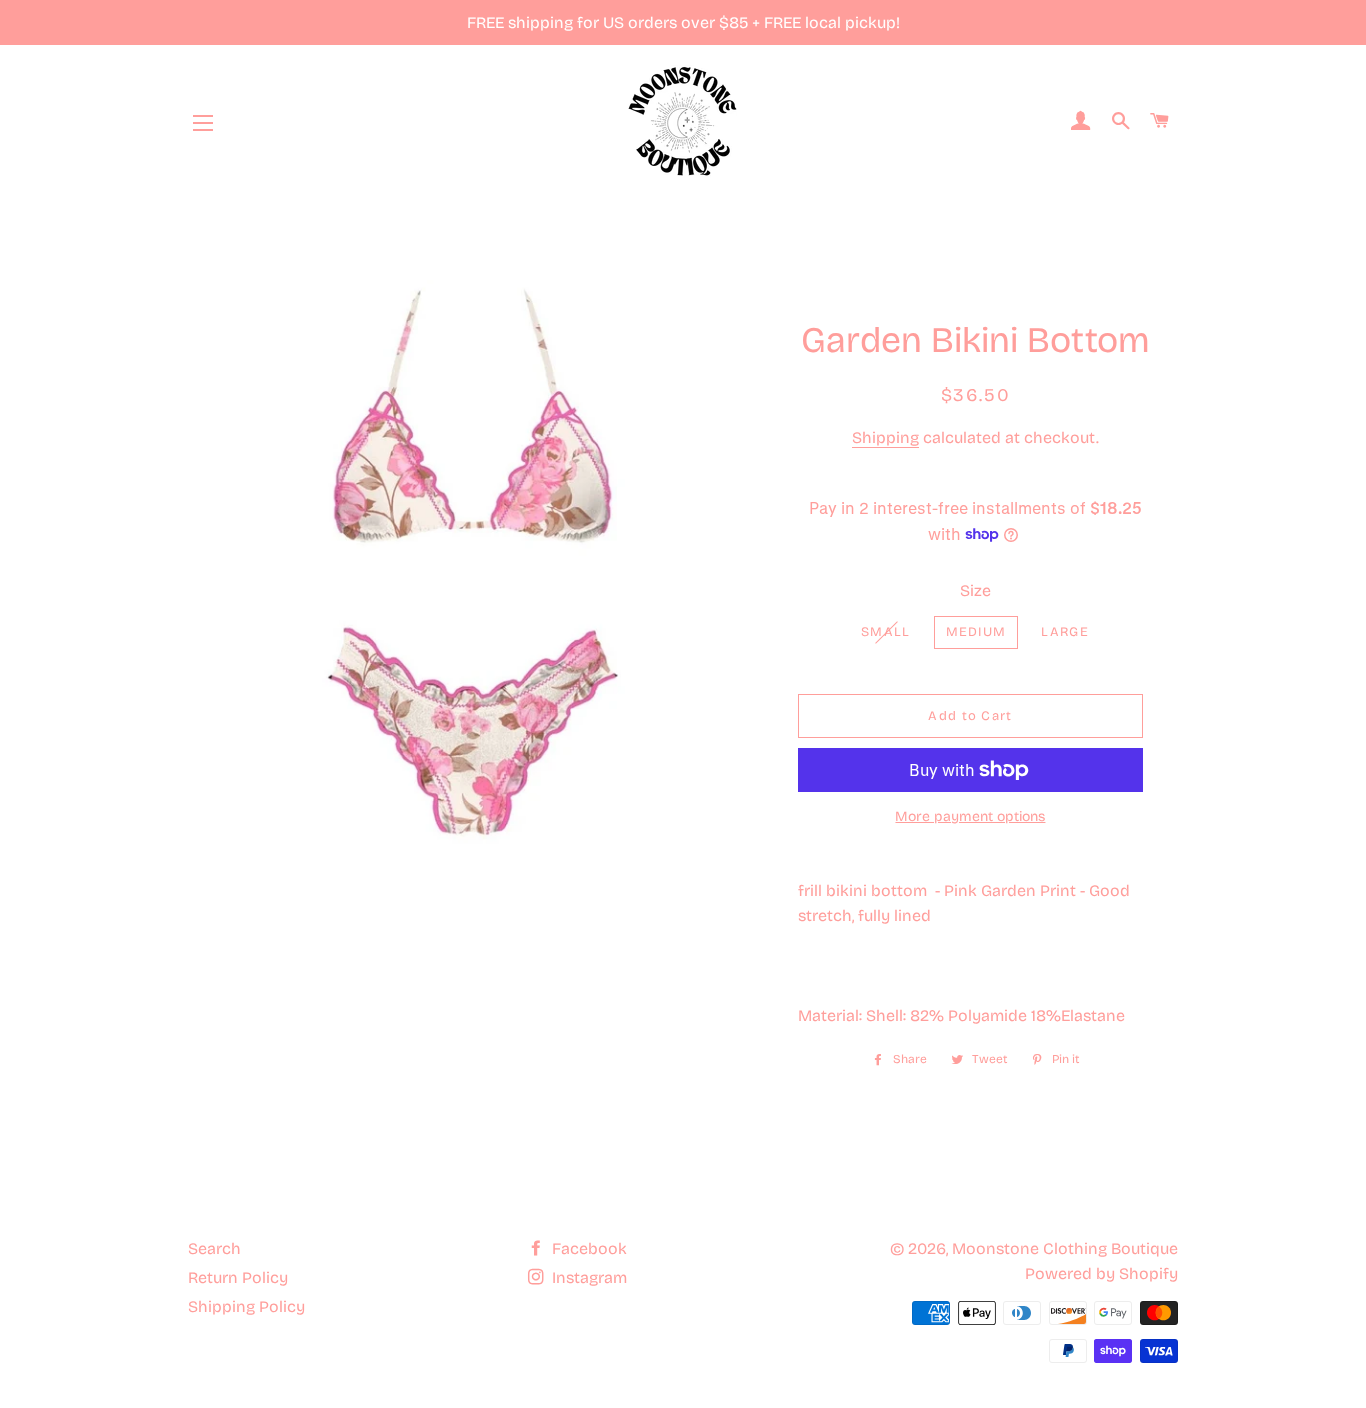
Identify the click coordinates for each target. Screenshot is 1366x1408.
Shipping (885, 437)
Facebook (587, 1248)
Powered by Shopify (1101, 1273)
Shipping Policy (246, 1306)
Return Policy (238, 1277)
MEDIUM (976, 632)
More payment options (970, 816)
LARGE (1065, 632)
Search (214, 1248)
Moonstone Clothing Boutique (1065, 1248)
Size (975, 590)
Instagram (587, 1277)
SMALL (886, 632)
